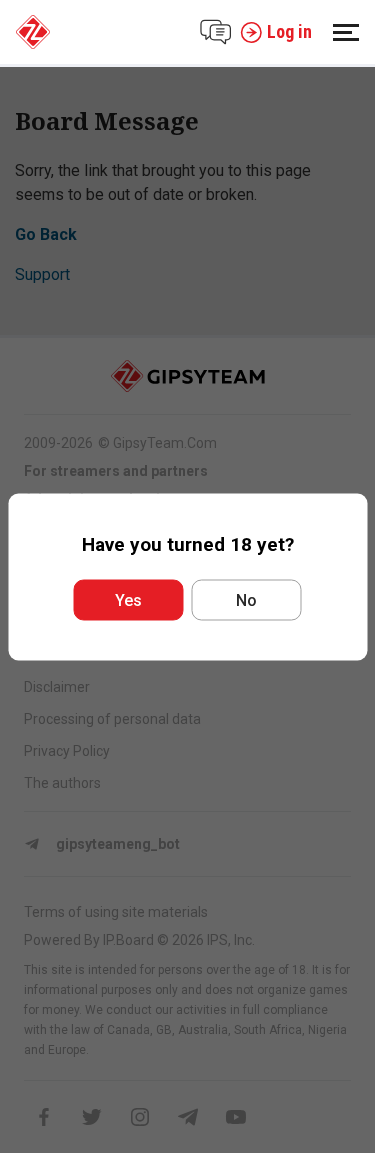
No (246, 599)
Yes (128, 599)
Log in (289, 31)
